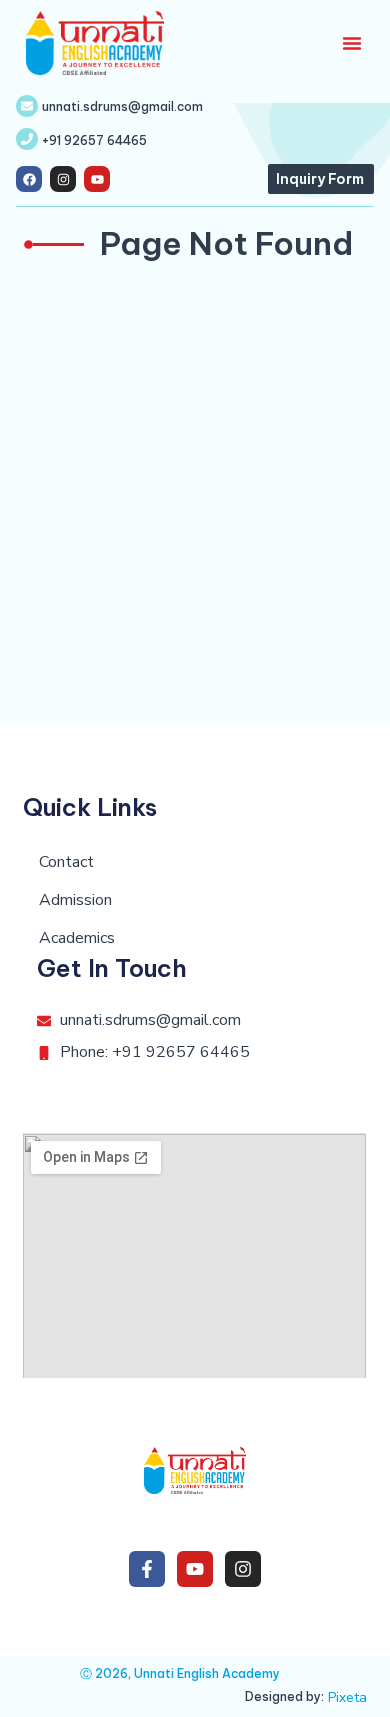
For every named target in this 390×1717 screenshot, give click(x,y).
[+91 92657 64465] (27, 139)
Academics (77, 938)
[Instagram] (63, 179)
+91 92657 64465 (94, 140)
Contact (66, 862)
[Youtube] (97, 179)
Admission (75, 900)
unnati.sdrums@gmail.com (122, 106)
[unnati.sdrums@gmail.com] (27, 106)
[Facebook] (29, 179)
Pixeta (347, 1697)
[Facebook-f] (147, 1569)
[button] (352, 43)
